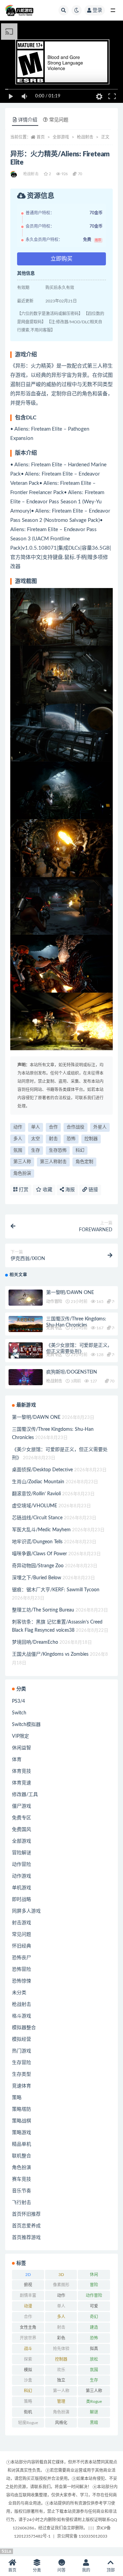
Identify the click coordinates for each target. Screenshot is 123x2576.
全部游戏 (61, 137)
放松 (94, 2359)
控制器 (91, 1139)
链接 (93, 1190)
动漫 (28, 2306)
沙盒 (28, 2380)
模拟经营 (22, 2039)
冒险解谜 (22, 1853)
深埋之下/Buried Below (37, 1578)
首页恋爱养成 (26, 2226)
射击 (53, 1139)
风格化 (61, 2423)
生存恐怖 (58, 1151)
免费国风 (22, 1830)
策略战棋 (22, 2121)
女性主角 (28, 2327)
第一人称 (61, 2391)
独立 (61, 2380)
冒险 (94, 2285)
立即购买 (61, 259)
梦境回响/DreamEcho (35, 1642)
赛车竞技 (22, 2179)
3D (61, 2275)
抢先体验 (61, 2349)
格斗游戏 (22, 2016)
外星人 (100, 1127)
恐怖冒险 (22, 1969)
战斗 (28, 2349)
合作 (53, 1127)
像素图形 (61, 2285)
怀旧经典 (22, 1946)
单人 (36, 1127)
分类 (37, 2570)
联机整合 (22, 2156)
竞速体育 (22, 2086)
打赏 (23, 1190)
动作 (18, 1127)
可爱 (94, 2306)
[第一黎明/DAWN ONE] (26, 1299)
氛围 (18, 1151)
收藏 (47, 1190)
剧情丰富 (28, 2296)
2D (28, 2275)
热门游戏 (22, 2051)
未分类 (19, 1993)
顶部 (111, 2570)
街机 (28, 2412)
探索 (28, 2359)
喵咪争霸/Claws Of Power (39, 1554)
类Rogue (94, 2401)
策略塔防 (22, 2109)
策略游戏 (22, 2133)
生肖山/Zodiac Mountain (38, 1482)
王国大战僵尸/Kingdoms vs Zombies (50, 1654)
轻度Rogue (28, 2423)
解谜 (94, 2412)
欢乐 (61, 2370)
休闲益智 (22, 1748)
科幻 (80, 1151)
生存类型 (22, 2074)
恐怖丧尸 (22, 1958)
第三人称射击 (53, 1162)
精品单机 (22, 2144)
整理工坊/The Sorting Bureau (43, 1610)
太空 (36, 1139)
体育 (17, 1760)
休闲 (94, 2275)
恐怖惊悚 (22, 1981)
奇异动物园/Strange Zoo (38, 1566)
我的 (86, 2570)
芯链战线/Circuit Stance (37, 1518)
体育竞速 (22, 1783)
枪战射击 (85, 137)
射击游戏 (22, 1923)
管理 (61, 2401)
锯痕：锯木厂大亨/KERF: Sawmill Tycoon (56, 1590)
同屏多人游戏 (26, 1911)
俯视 (28, 2285)
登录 (97, 10)
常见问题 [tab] (59, 120)
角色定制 (84, 1162)
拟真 (94, 2349)
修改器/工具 (25, 1795)
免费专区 (54, 1328)
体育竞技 (22, 1771)
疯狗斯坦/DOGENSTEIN (72, 1372)
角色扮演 (22, 1173)
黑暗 (94, 2423)
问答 (61, 2570)
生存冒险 (22, 2063)
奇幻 (94, 2317)
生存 (36, 1151)
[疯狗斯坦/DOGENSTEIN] (26, 1379)
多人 (18, 1139)
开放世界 (28, 2338)
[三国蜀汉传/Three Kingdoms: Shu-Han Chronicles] (26, 1324)
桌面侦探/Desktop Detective (42, 1470)
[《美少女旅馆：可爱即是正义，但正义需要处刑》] (26, 1350)
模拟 (28, 2370)
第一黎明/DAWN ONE (70, 1293)
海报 (69, 1190)
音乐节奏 (22, 2191)
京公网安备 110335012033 (82, 2536)
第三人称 (22, 1162)
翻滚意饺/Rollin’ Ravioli (36, 1494)
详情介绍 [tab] (28, 120)
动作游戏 (22, 1876)
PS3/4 (18, 1701)
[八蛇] (14, 174)
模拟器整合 (24, 2028)
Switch (19, 1713)
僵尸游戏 (22, 1806)
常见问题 (22, 1934)
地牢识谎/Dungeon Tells (37, 1542)
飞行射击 (22, 2203)
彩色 (61, 2338)
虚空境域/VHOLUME (35, 1506)
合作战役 (76, 1127)
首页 (41, 137)
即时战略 (22, 1900)
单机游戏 (22, 1888)
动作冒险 (54, 1302)
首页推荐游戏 (26, 2238)
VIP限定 (20, 1736)
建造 (94, 2327)
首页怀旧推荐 (26, 2214)
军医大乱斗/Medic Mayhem (41, 1530)
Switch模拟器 (26, 1725)
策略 (17, 2098)
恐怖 (71, 1139)
